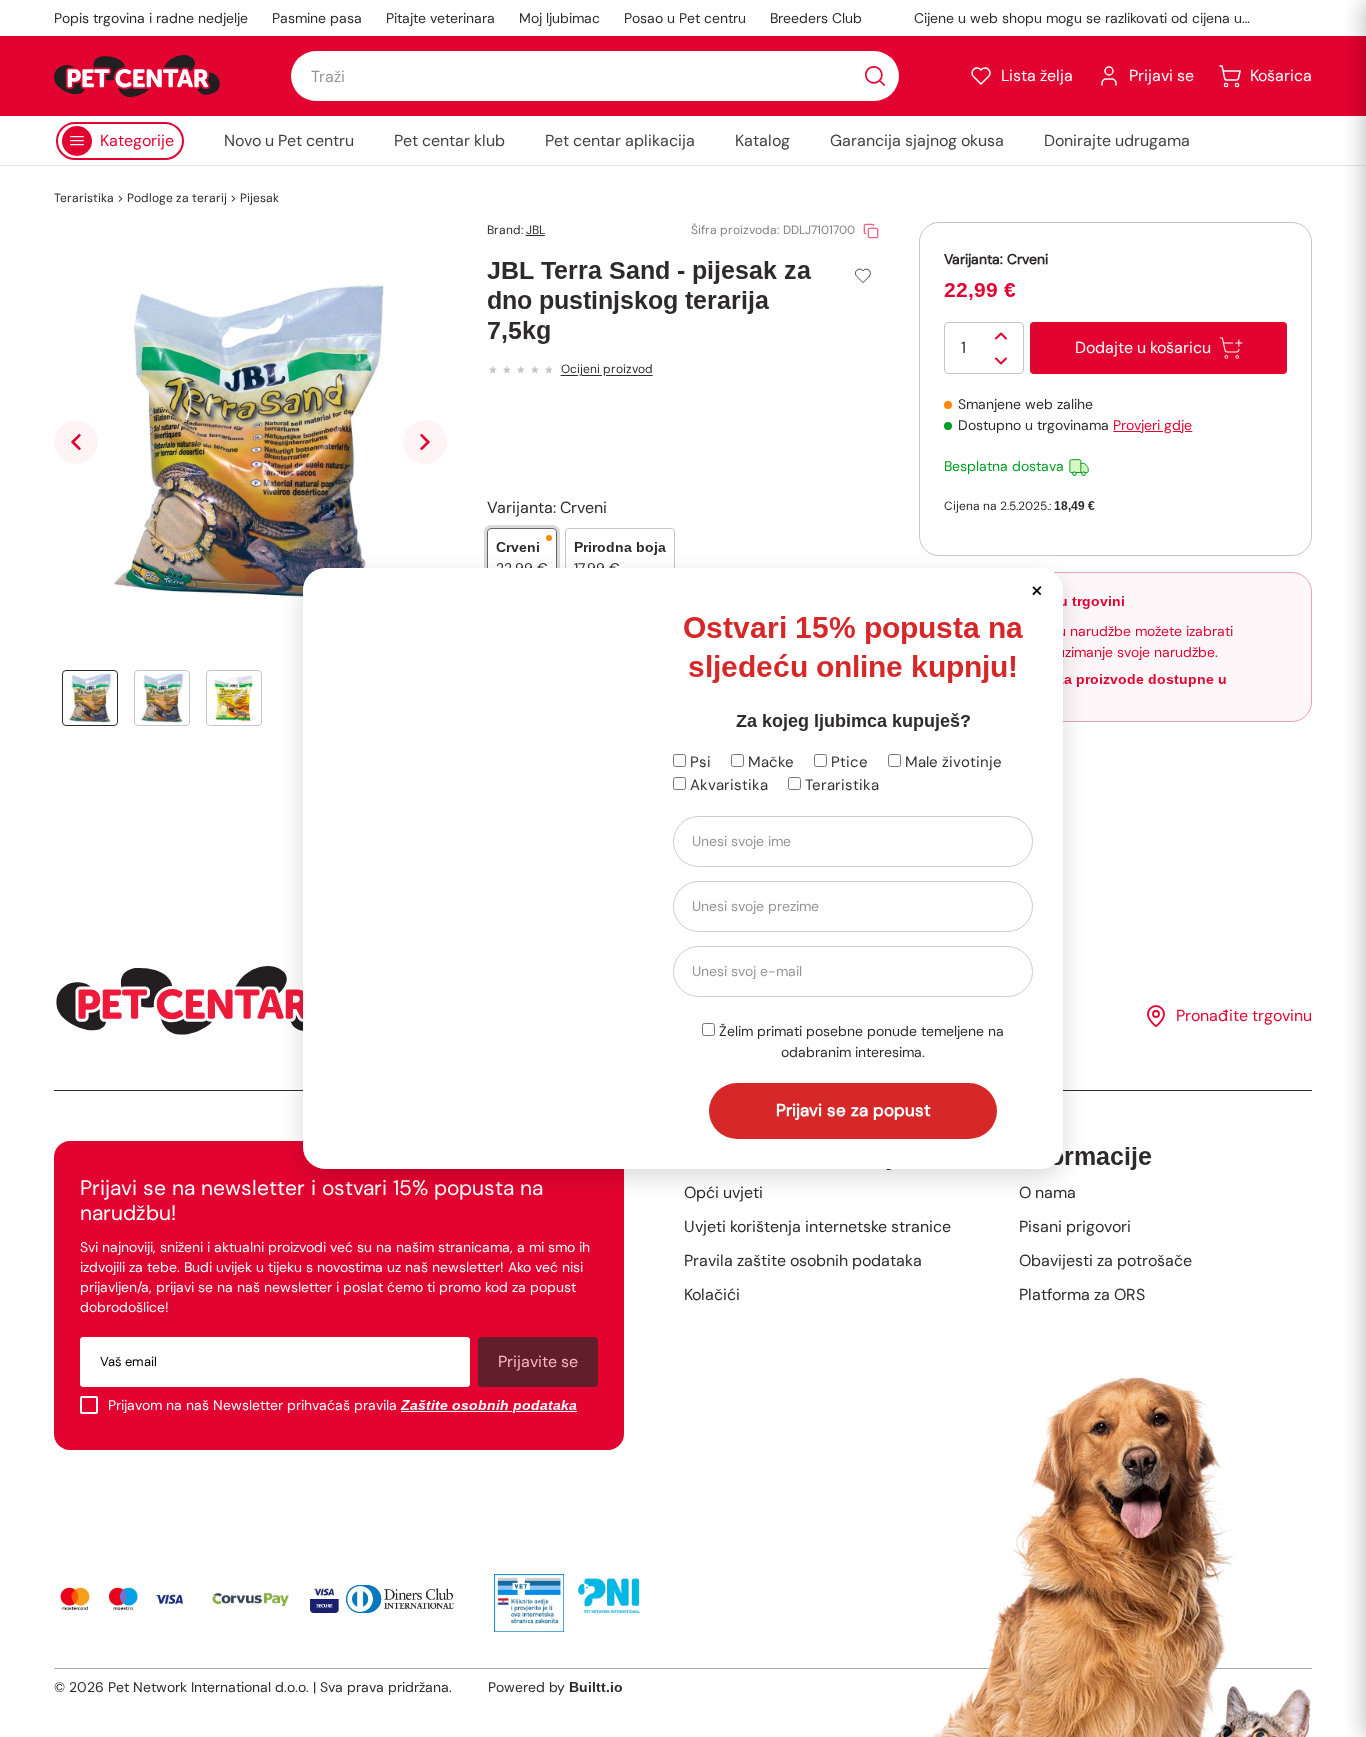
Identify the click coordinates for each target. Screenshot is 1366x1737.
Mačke (769, 762)
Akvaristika (727, 785)
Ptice (847, 762)
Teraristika (840, 785)
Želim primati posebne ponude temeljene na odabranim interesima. (859, 1041)
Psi (698, 762)
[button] (1036, 589)
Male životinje (951, 762)
